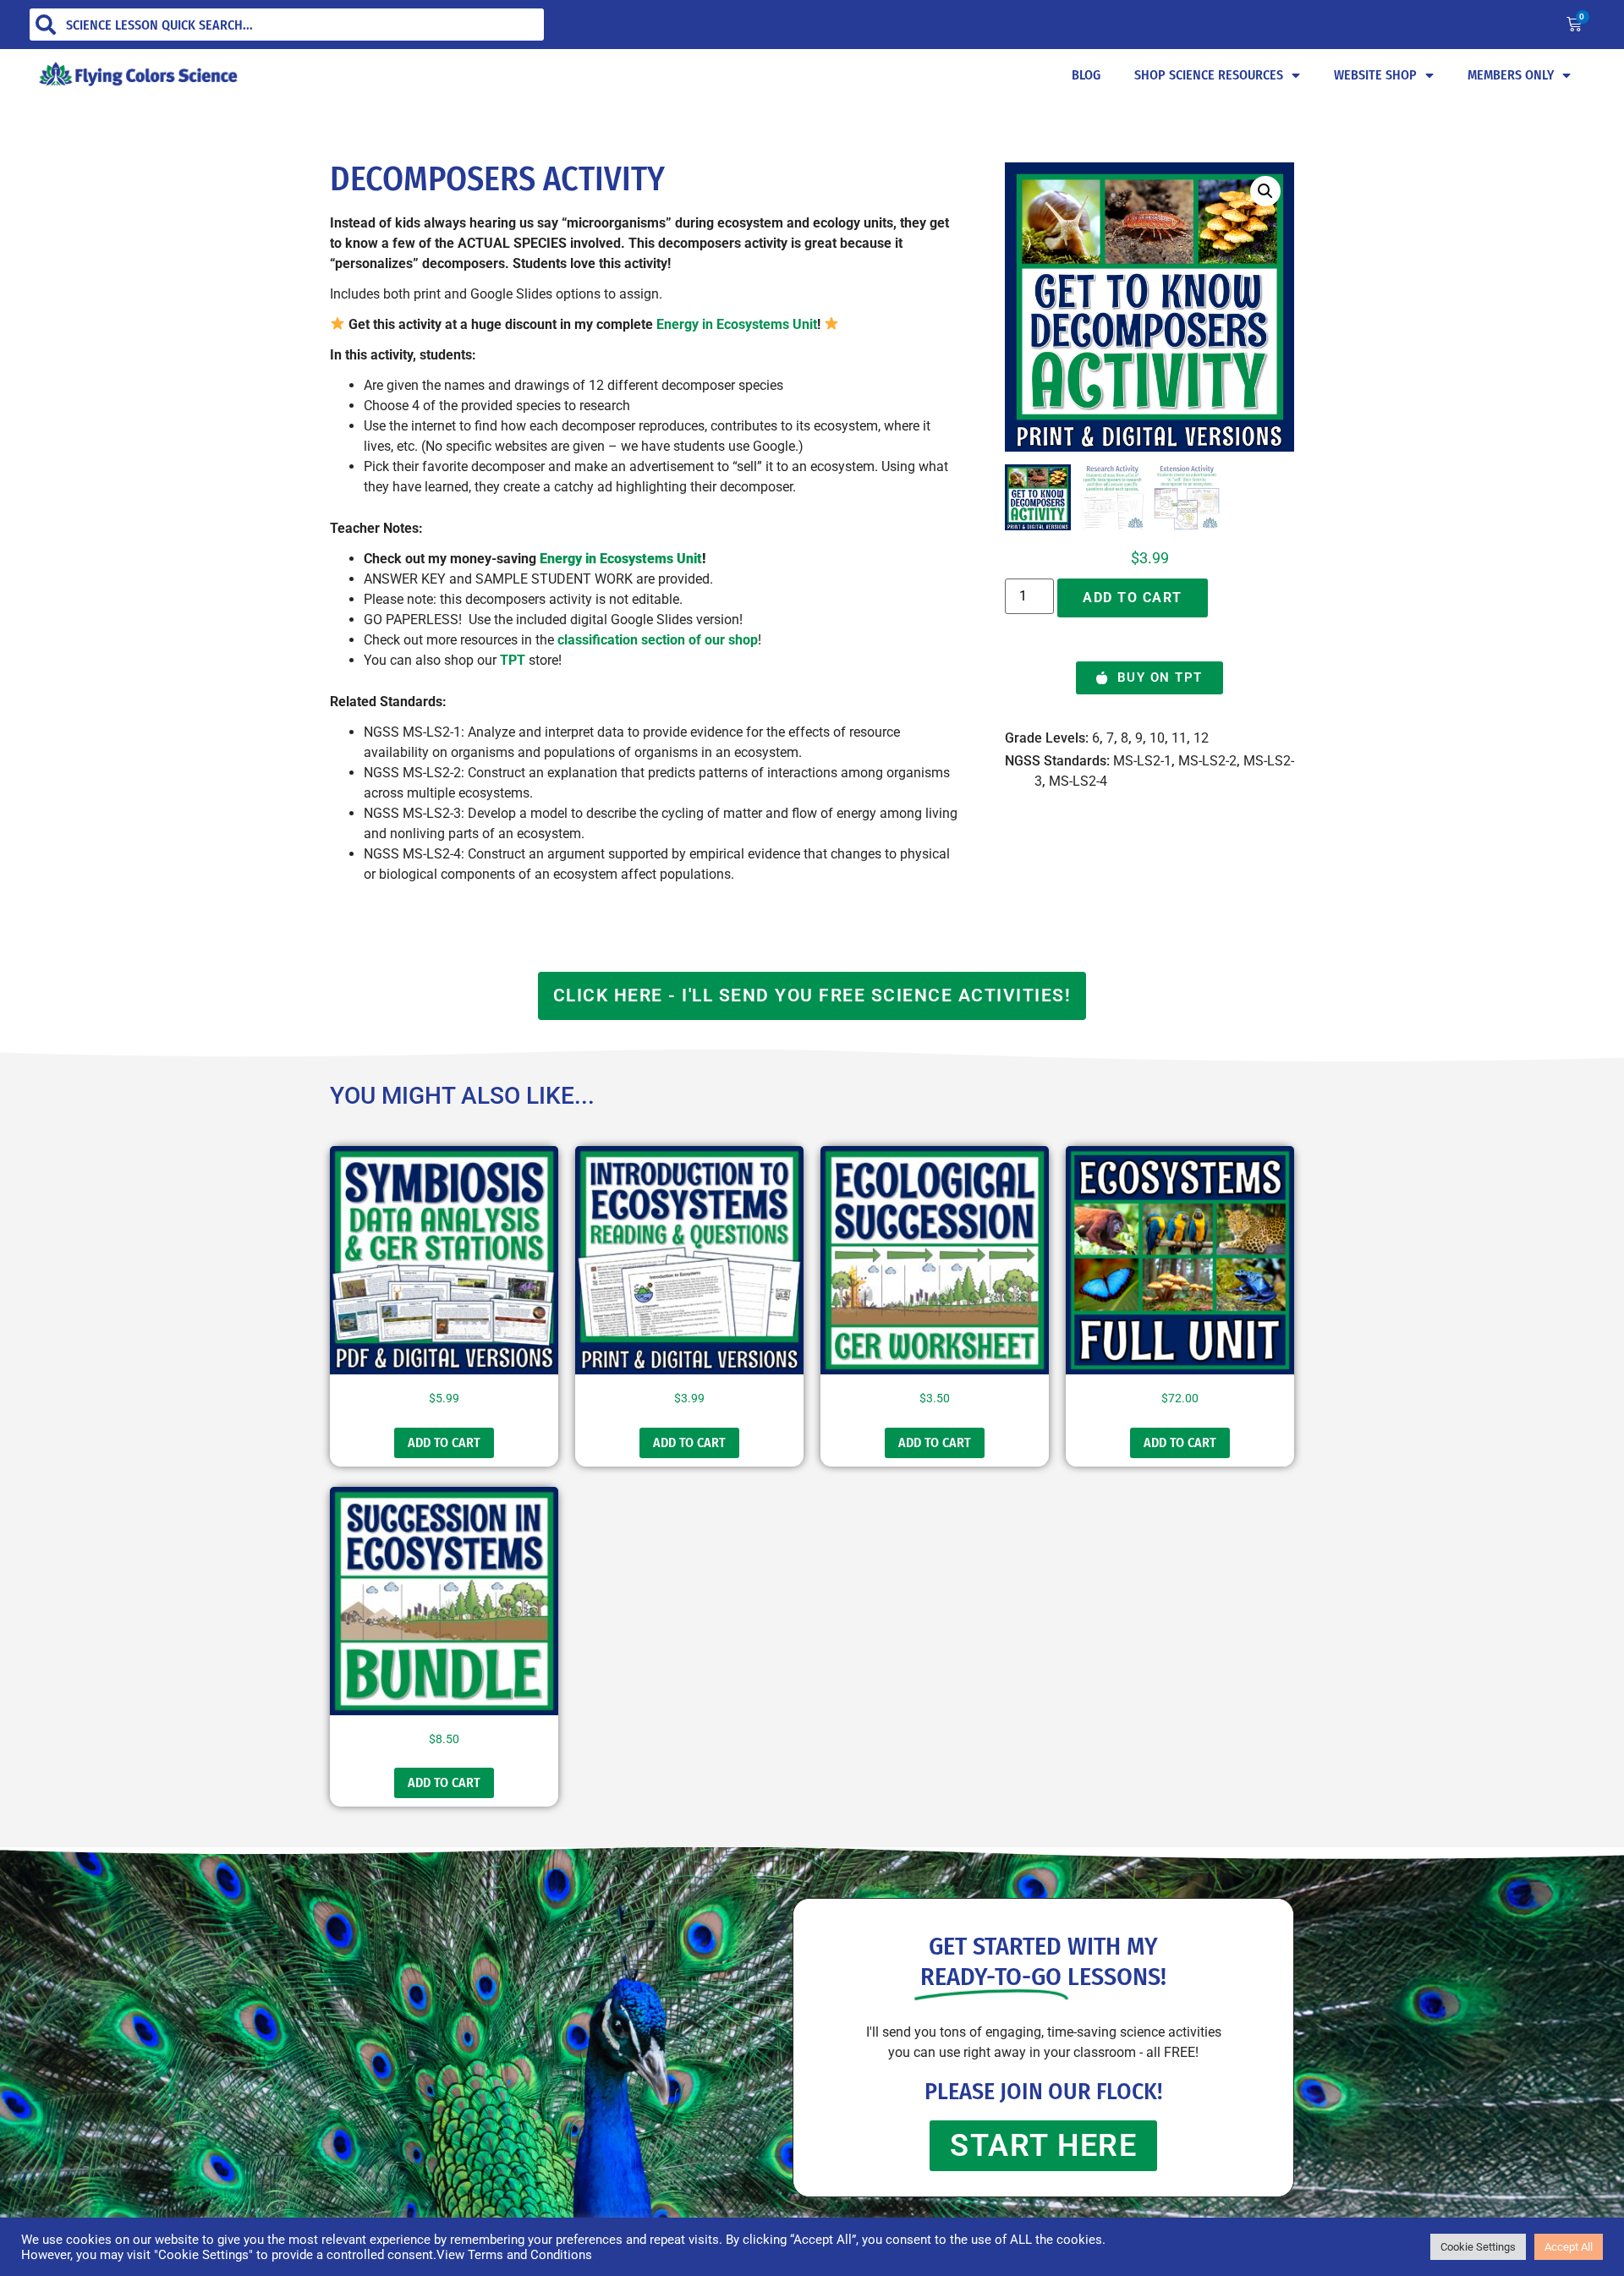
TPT (513, 660)
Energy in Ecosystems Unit (737, 324)
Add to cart (1133, 598)
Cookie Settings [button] (1478, 2247)
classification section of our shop (658, 640)
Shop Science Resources (1209, 75)
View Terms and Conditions (514, 2255)
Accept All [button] (1569, 2247)
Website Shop (1375, 75)
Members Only (1511, 75)
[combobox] (287, 25)
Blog (1086, 75)
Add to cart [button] (444, 1442)
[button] (1265, 191)
